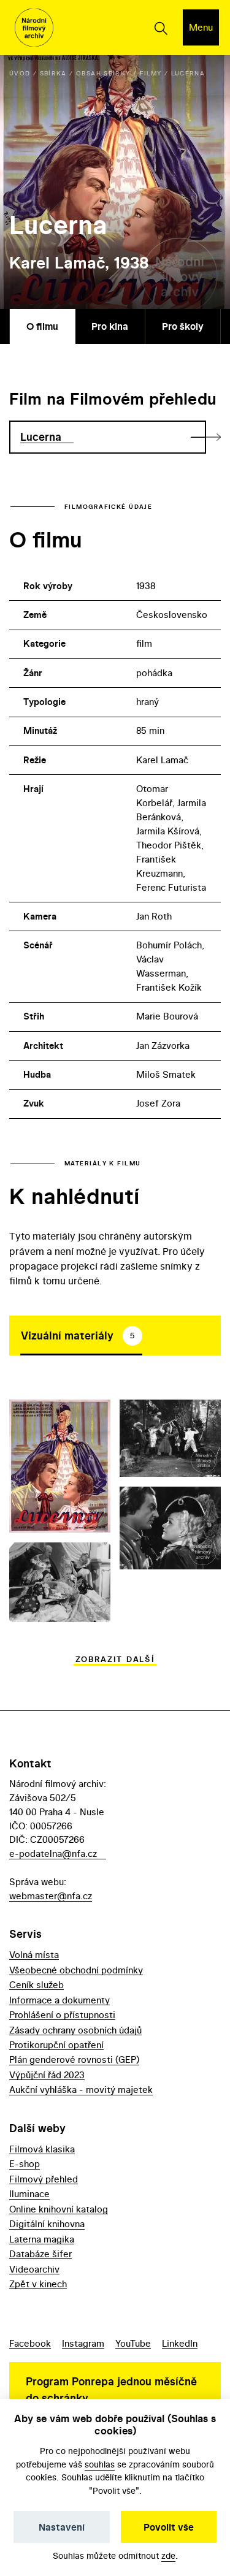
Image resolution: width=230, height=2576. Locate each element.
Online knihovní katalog (59, 2209)
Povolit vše (169, 2527)
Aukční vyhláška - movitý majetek (81, 2090)
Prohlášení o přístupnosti (62, 2015)
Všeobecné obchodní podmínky (76, 1970)
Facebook (30, 2343)
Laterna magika (42, 2239)
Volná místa (34, 1955)
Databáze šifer (40, 2254)
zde (168, 2555)
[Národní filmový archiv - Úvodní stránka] (34, 28)
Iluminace (29, 2194)
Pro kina (110, 326)
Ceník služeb (36, 1985)
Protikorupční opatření (56, 2045)
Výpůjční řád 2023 (47, 2075)
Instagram (83, 2343)
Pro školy (183, 326)
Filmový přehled (44, 2179)
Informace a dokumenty (59, 2000)
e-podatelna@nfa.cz (53, 1854)
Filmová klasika (42, 2149)
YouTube (133, 2343)
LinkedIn (180, 2343)
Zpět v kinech (38, 2284)
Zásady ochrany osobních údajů (75, 2030)
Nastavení (62, 2527)
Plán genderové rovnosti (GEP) (74, 2060)
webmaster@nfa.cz (51, 1896)
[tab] (81, 1335)
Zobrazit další (115, 1659)
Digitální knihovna (47, 2224)
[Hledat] (160, 28)
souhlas (100, 2464)
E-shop (25, 2164)
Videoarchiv (34, 2269)
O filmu (42, 326)
